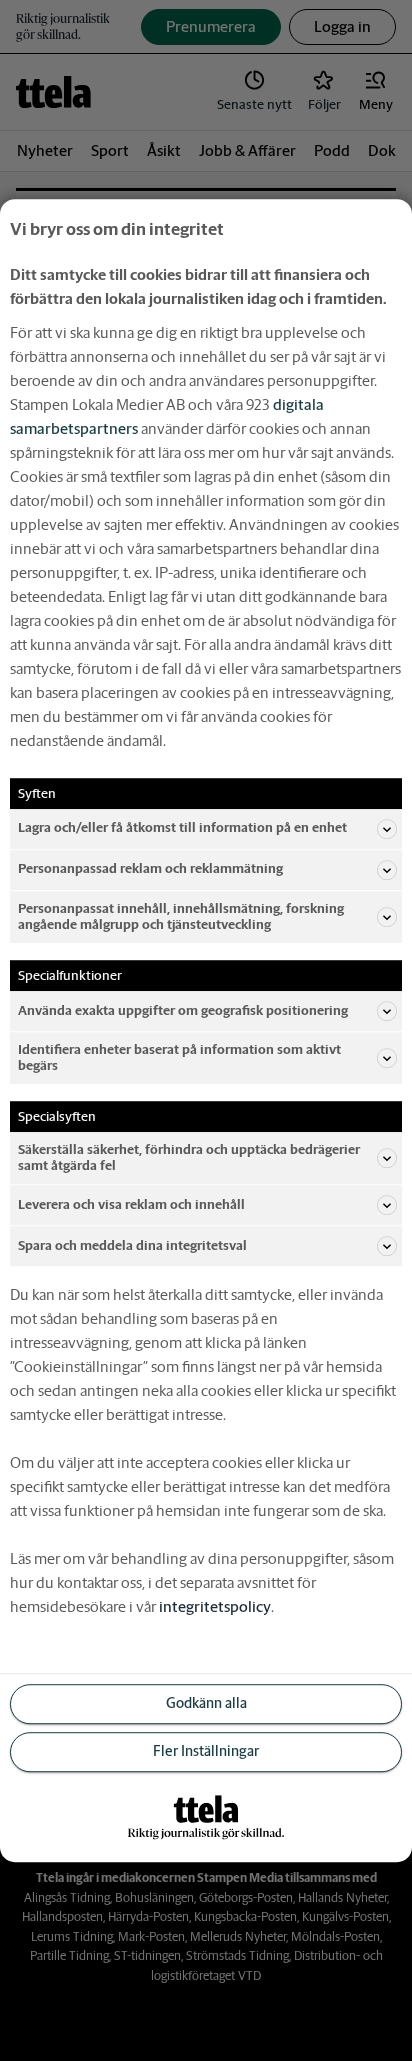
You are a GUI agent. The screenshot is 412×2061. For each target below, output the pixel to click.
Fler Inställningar (206, 1752)
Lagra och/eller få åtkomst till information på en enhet (182, 828)
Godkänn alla (206, 1704)
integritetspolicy (215, 1606)
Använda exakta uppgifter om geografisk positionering (183, 1010)
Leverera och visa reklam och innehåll (131, 1204)
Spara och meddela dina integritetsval (132, 1245)
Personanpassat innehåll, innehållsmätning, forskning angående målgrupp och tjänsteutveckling (181, 916)
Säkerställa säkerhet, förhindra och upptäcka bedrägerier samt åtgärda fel (189, 1157)
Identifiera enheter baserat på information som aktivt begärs (179, 1057)
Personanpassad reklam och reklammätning (150, 869)
